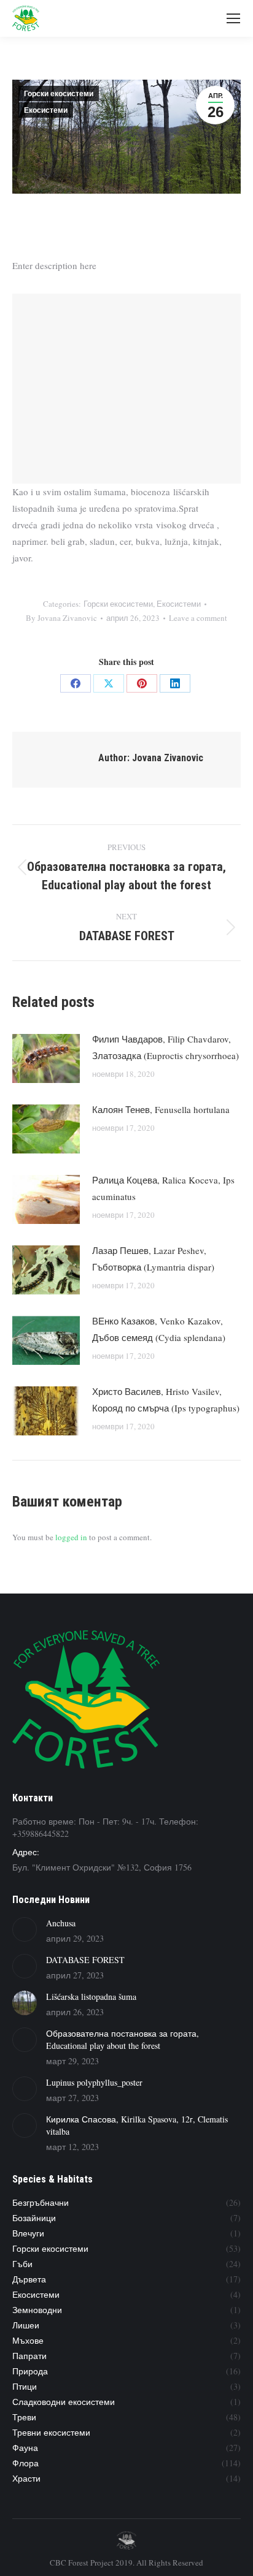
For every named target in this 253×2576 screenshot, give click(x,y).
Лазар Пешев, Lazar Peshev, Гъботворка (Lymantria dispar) (153, 1259)
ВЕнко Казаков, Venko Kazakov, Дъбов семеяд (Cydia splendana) (159, 1329)
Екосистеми (46, 110)
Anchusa (61, 1923)
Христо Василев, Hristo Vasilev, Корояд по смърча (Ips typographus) (166, 1400)
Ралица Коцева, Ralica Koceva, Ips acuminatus (163, 1188)
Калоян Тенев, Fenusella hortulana (161, 1109)
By (61, 618)
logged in (71, 1537)
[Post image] (46, 1058)
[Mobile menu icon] (233, 18)
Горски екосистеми (59, 94)
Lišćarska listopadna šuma (91, 1997)
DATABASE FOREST (85, 1960)
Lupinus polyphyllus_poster (94, 2082)
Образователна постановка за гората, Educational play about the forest (123, 2039)
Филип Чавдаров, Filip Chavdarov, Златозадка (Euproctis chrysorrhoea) (165, 1047)
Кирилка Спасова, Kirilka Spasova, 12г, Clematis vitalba (137, 2125)
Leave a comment (198, 618)
